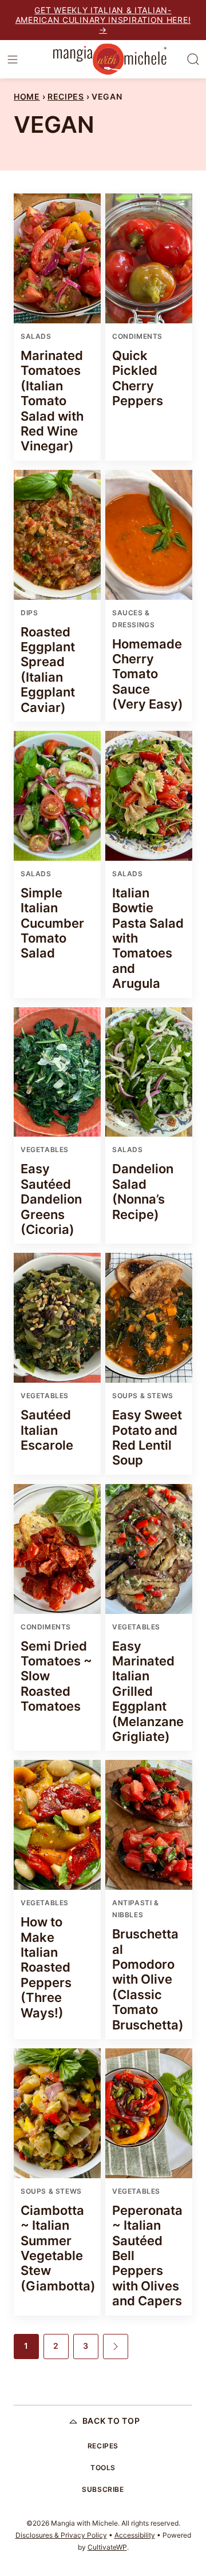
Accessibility (135, 2535)
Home (27, 96)
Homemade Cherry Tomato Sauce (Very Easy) (148, 674)
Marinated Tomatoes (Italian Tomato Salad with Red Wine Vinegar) (52, 401)
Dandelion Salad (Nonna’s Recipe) (143, 1191)
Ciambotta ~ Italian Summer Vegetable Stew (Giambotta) (58, 2248)
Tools (103, 2468)
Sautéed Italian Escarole (47, 1430)
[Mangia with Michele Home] (110, 59)
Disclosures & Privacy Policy (61, 2535)
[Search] (193, 60)
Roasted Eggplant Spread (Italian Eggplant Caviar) (48, 670)
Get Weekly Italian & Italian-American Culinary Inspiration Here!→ (103, 20)
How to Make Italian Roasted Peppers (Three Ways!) (46, 1967)
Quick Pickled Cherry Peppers (138, 378)
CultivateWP (107, 2547)
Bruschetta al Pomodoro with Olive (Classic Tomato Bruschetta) (148, 1979)
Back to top (111, 2421)
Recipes (66, 96)
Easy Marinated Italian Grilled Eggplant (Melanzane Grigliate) (148, 1691)
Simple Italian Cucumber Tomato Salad (52, 923)
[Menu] (13, 60)
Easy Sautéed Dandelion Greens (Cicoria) (51, 1199)
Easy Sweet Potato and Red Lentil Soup (147, 1437)
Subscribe (103, 2489)
